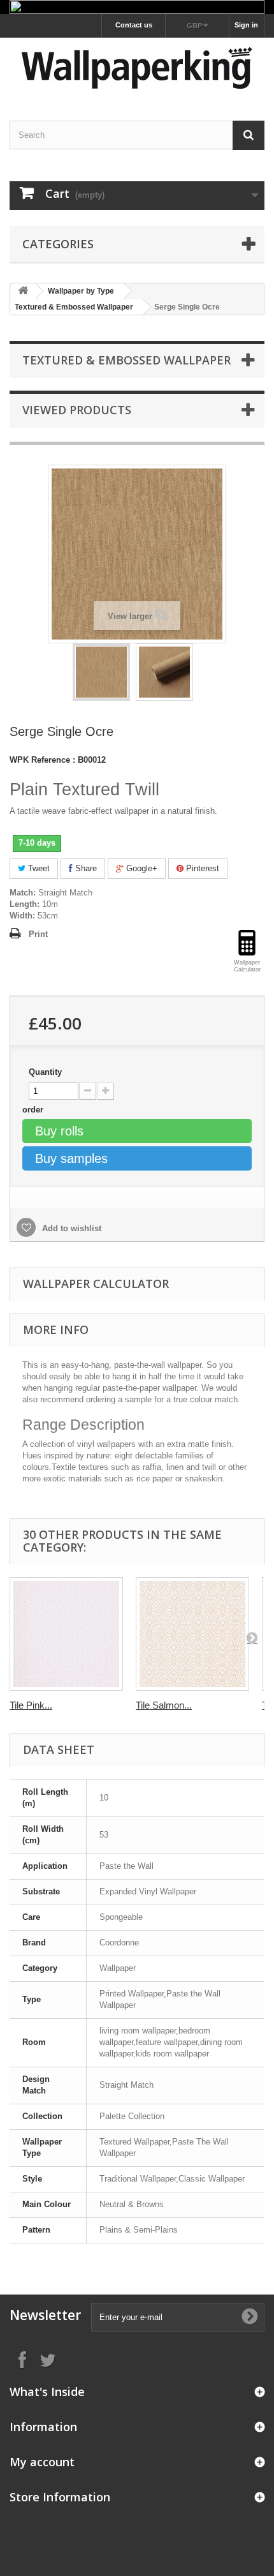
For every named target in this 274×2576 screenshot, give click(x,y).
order (34, 1110)
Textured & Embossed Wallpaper (74, 307)
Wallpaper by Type (81, 291)
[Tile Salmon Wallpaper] (192, 1634)
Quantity (45, 1072)
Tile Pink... (31, 1705)
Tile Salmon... (164, 1705)
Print (38, 934)
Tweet (38, 868)
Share (85, 868)
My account (42, 2462)
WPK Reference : (42, 760)
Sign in (246, 25)
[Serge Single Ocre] (101, 672)
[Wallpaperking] (137, 68)
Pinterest (201, 868)
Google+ (141, 868)
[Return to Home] (23, 291)
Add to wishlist (70, 1228)
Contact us (134, 25)
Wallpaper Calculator (96, 1284)
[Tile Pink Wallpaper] (66, 1634)
